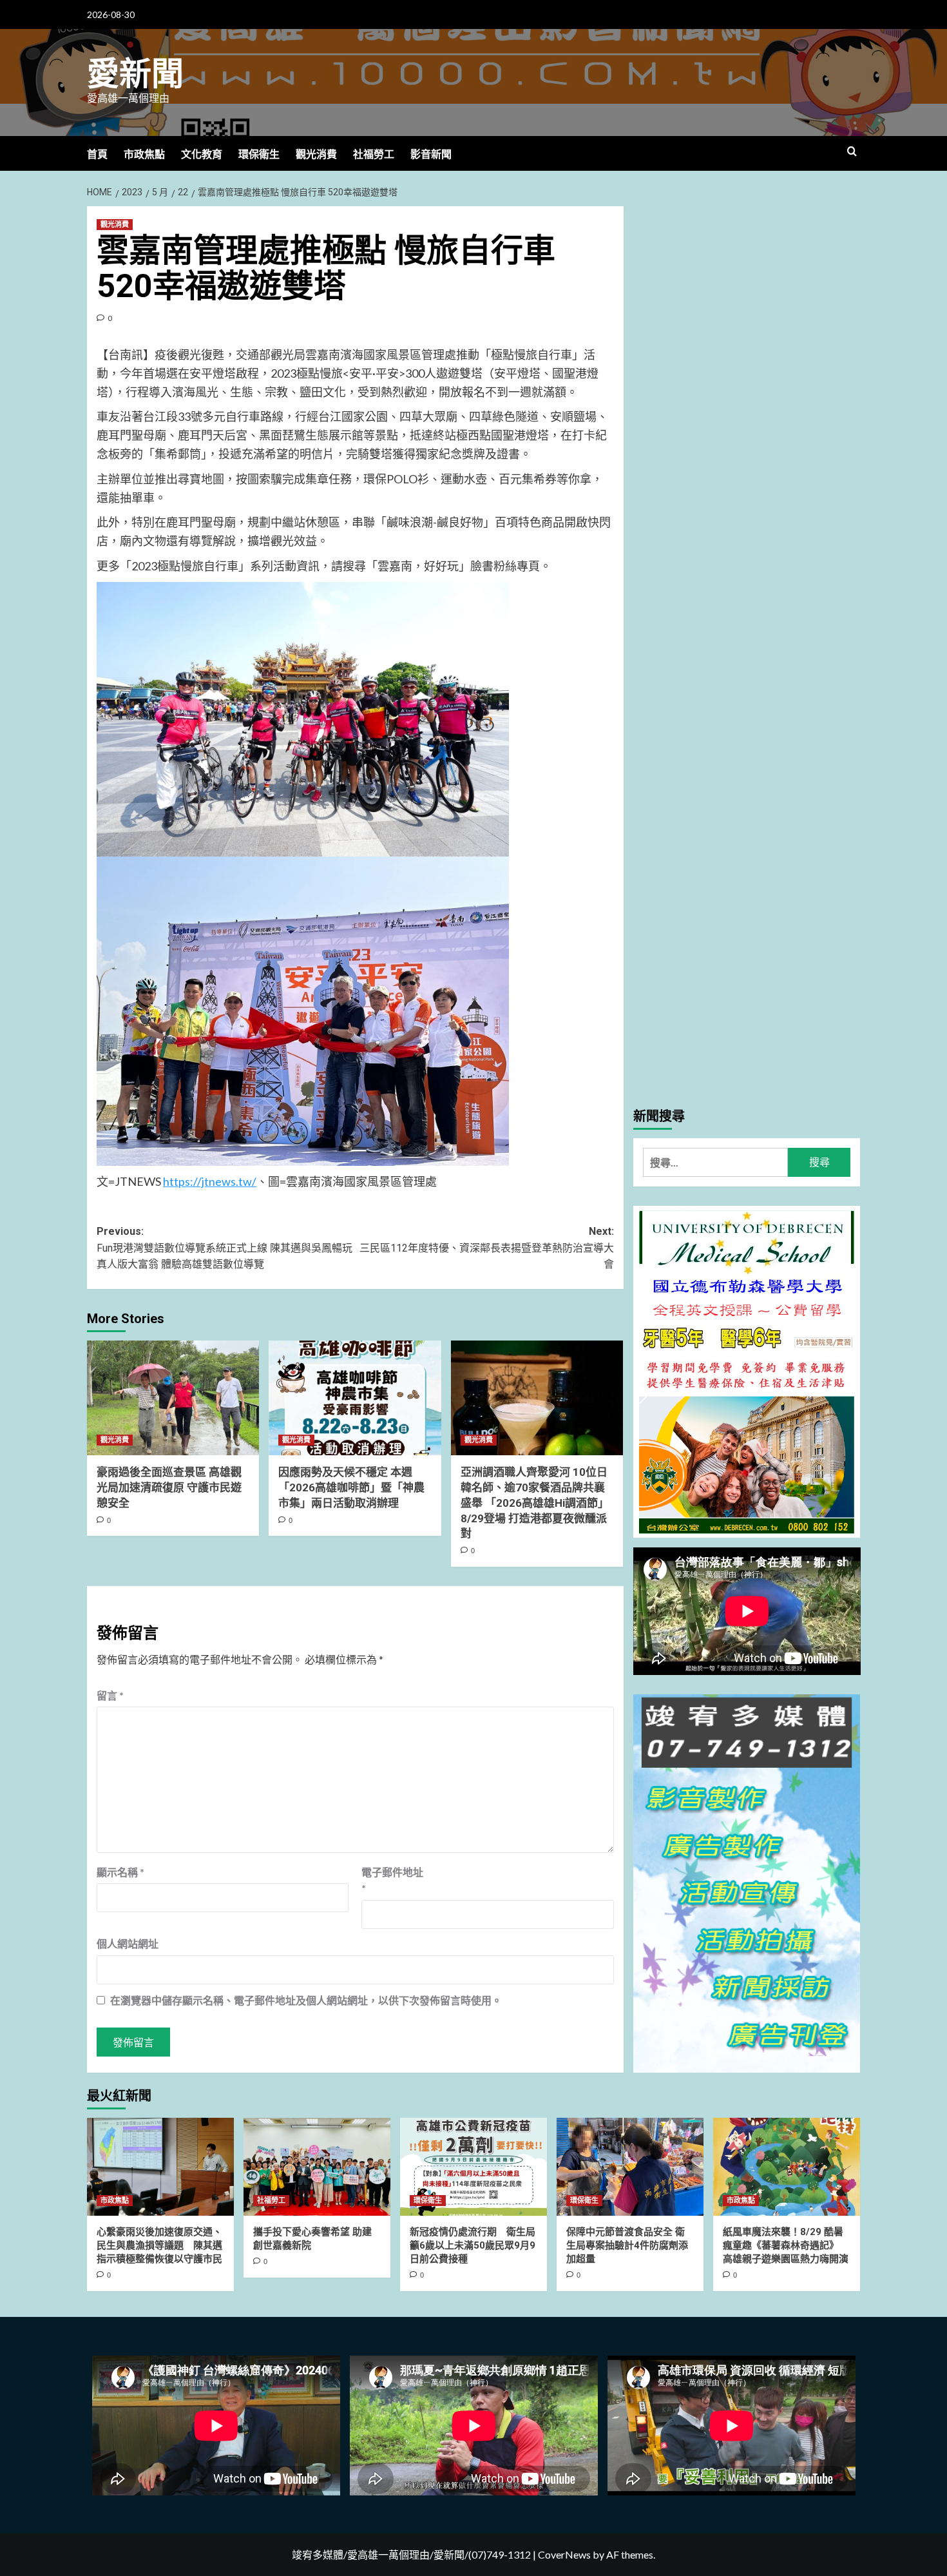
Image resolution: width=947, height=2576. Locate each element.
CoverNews (564, 2554)
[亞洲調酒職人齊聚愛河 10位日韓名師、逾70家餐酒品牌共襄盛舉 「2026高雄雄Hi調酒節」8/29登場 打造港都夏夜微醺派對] (537, 1398)
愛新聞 (135, 74)
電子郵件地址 (392, 1880)
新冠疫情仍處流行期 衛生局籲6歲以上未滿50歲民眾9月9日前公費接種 (473, 2245)
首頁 (97, 154)
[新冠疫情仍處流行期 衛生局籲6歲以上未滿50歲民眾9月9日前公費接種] (473, 2167)
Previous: (225, 1248)
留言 (110, 1695)
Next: (486, 1248)
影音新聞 (431, 154)
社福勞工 (374, 154)
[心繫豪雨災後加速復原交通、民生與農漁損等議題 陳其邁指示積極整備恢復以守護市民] (160, 2167)
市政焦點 (144, 154)
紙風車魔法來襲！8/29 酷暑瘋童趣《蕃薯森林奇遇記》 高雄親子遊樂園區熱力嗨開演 (786, 2245)
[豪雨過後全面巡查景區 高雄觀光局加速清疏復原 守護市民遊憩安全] (173, 1398)
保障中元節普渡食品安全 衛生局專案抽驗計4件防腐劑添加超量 (627, 2245)
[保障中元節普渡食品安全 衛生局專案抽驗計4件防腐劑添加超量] (630, 2167)
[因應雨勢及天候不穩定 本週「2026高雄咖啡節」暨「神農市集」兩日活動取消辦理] (355, 1398)
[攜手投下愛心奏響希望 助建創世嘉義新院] (317, 2167)
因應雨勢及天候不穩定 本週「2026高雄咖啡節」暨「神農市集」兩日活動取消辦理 (351, 1487)
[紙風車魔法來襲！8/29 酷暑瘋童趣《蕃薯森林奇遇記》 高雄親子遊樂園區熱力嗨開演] (787, 2167)
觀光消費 (316, 154)
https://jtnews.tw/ (210, 1181)
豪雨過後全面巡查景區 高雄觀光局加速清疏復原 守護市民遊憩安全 (169, 1487)
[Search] (852, 152)
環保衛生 (259, 154)
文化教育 (202, 154)
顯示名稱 (120, 1872)
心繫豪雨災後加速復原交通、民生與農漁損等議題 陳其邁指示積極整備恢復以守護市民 (159, 2245)
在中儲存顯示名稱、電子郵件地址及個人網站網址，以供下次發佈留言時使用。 (306, 2000)
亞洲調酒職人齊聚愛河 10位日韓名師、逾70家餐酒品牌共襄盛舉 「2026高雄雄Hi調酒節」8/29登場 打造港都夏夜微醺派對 (535, 1503)
